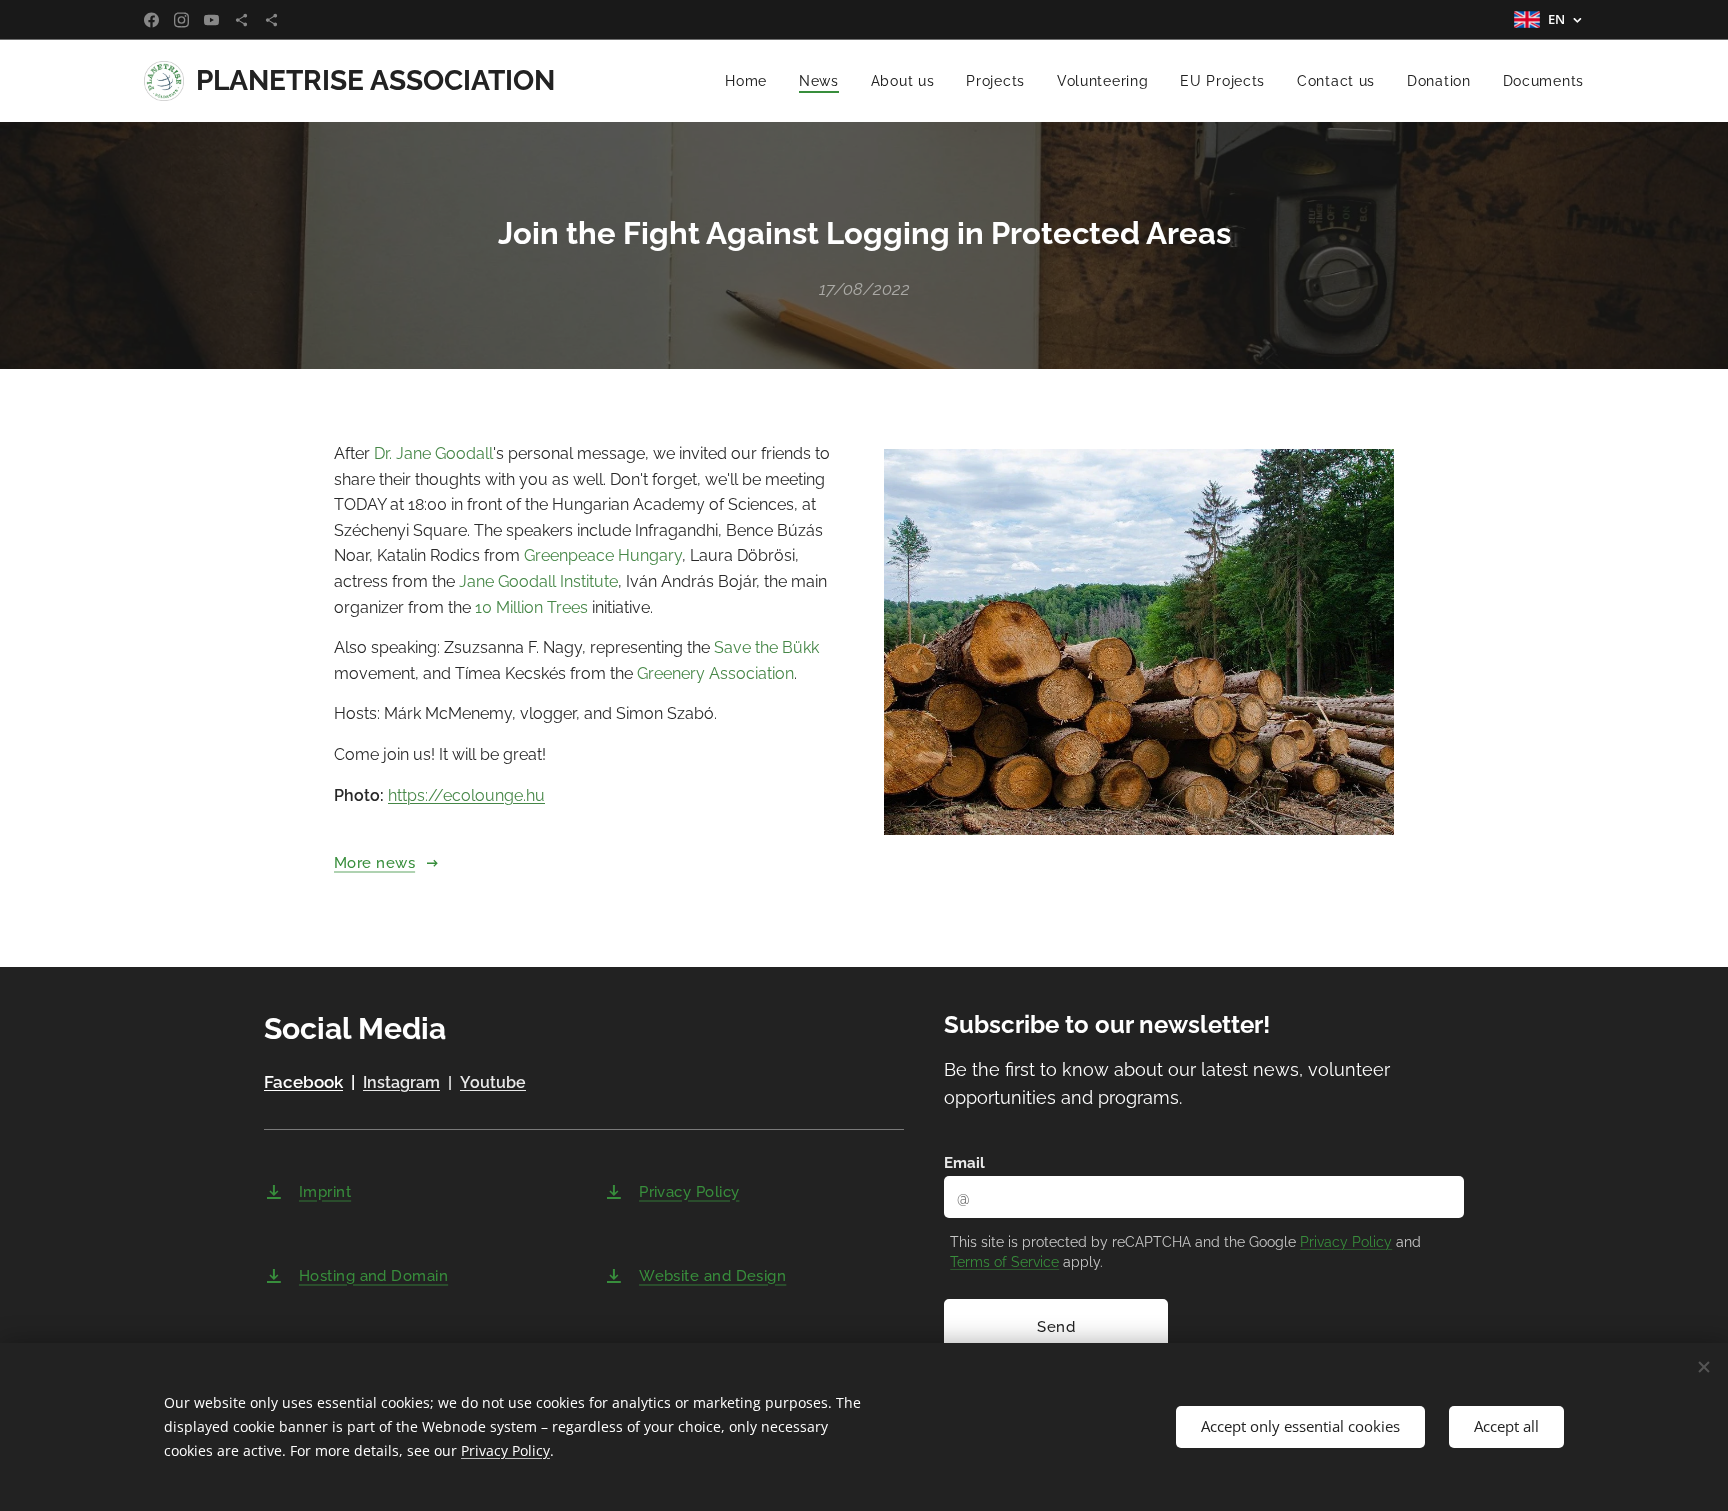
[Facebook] (151, 20)
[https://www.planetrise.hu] (241, 20)
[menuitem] (751, 81)
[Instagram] (181, 20)
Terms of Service (1004, 1262)
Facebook (303, 1082)
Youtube (493, 1082)
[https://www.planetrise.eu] (271, 20)
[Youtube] (211, 20)
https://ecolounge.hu (466, 795)
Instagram (401, 1082)
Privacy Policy (1346, 1242)
